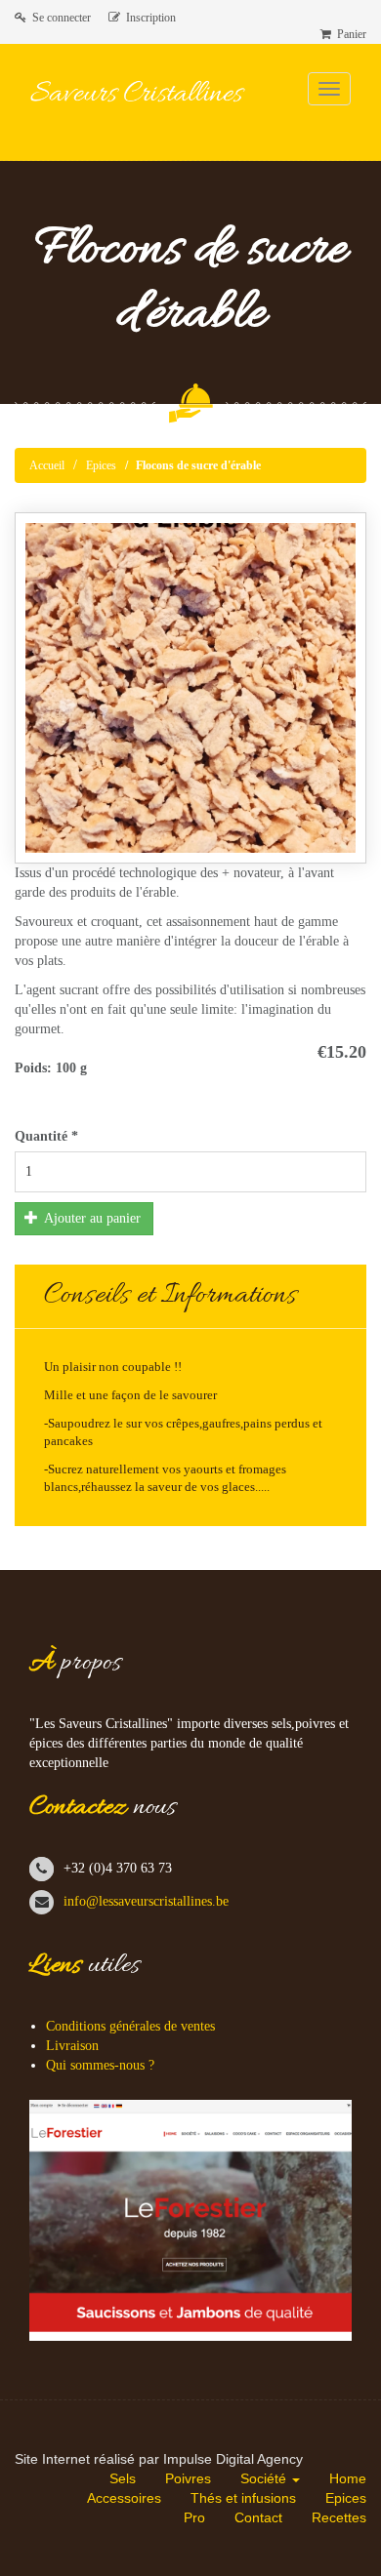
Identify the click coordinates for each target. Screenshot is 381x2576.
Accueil (47, 465)
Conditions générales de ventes (130, 2026)
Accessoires (124, 2498)
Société (265, 2478)
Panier (349, 34)
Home (348, 2478)
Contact (258, 2517)
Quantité (46, 1136)
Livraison (72, 2046)
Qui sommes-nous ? (100, 2065)
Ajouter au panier (91, 1218)
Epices (101, 465)
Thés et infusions (243, 2498)
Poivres (188, 2478)
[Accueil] (162, 109)
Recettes (339, 2517)
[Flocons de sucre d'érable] (190, 688)
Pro (194, 2517)
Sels (123, 2478)
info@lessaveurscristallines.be (146, 1901)
